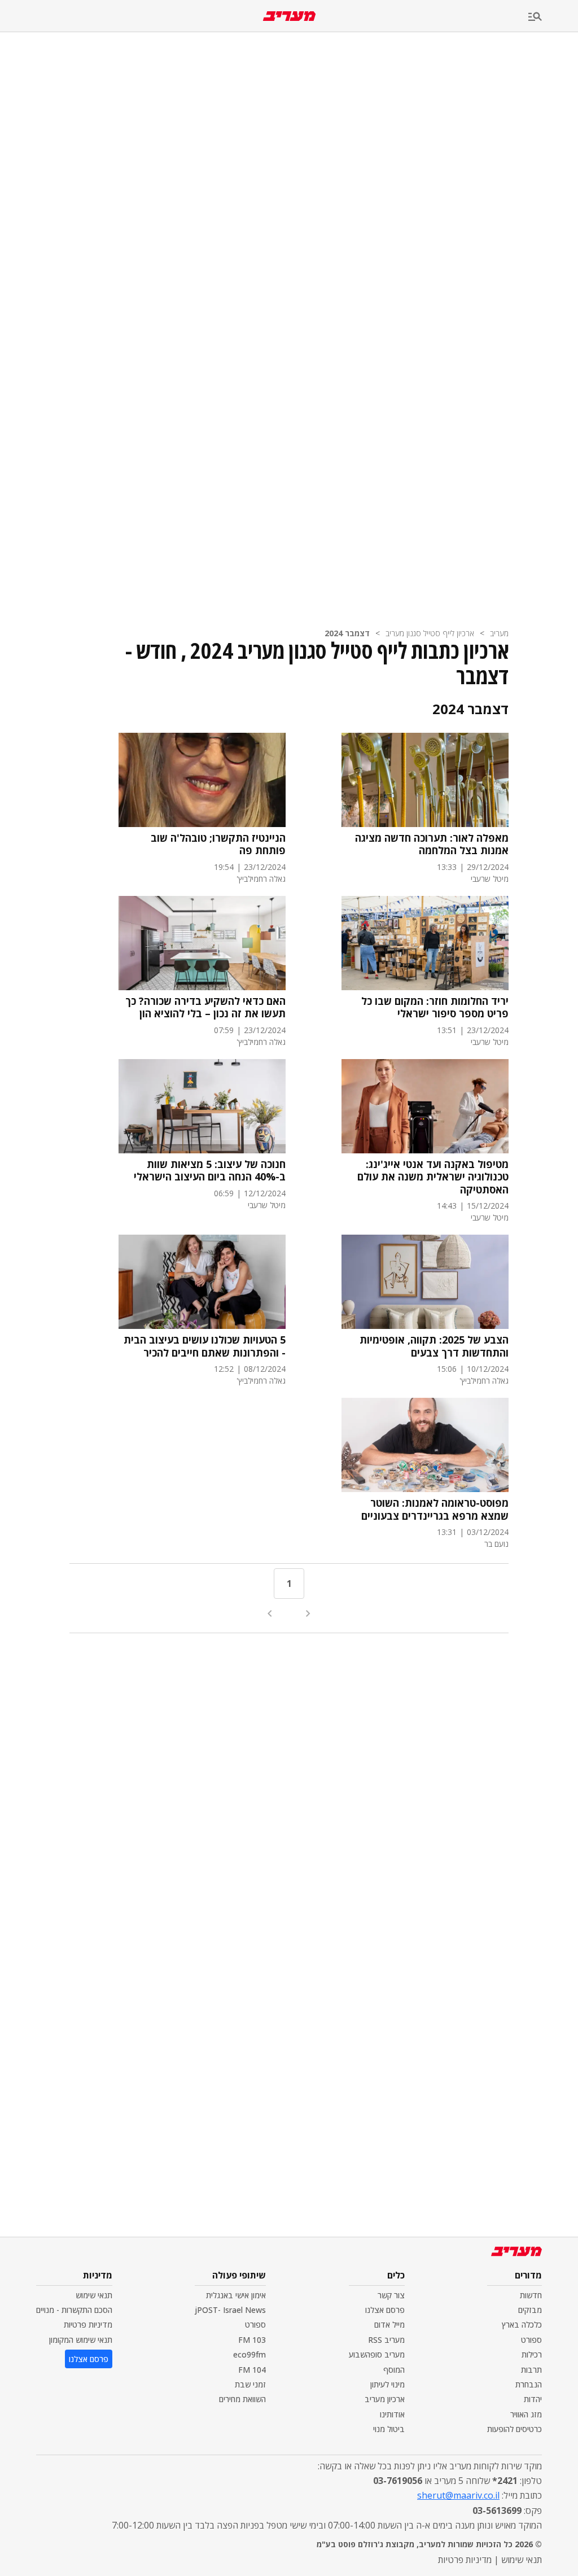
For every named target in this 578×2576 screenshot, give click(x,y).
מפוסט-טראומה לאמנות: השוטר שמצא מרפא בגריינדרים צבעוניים (435, 1509)
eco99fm (249, 2354)
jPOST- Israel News (230, 2310)
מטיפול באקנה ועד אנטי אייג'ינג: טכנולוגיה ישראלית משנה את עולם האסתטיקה (433, 1177)
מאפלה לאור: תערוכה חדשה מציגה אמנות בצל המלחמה (432, 844)
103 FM (252, 2340)
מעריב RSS (386, 2340)
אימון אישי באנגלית (236, 2295)
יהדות (533, 2399)
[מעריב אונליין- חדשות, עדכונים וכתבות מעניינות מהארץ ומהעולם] (289, 16)
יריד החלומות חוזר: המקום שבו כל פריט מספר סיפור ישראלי (435, 1007)
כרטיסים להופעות (514, 2429)
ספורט (531, 2340)
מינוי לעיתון (387, 2384)
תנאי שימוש (94, 2295)
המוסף (394, 2370)
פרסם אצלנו (385, 2310)
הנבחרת (529, 2384)
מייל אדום (389, 2324)
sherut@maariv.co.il (458, 2495)
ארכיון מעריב (385, 2399)
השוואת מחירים (242, 2399)
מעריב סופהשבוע (377, 2354)
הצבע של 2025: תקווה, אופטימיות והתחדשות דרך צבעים (434, 1346)
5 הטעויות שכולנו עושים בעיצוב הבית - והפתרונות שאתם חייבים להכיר (205, 1346)
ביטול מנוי (389, 2429)
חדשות (531, 2295)
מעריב (499, 633)
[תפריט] (553, 17)
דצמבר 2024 (347, 633)
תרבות (531, 2370)
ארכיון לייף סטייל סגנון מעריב (430, 633)
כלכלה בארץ (522, 2324)
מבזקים (530, 2310)
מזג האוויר (526, 2414)
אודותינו (392, 2414)
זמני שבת (250, 2384)
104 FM (252, 2370)
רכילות (532, 2354)
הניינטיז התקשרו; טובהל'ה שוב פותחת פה (218, 844)
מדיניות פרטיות (88, 2324)
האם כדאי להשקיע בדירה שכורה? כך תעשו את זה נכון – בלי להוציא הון (205, 1007)
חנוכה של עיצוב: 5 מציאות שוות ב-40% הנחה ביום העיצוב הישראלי (210, 1171)
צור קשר (391, 2295)
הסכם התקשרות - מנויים (74, 2310)
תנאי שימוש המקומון (81, 2340)
